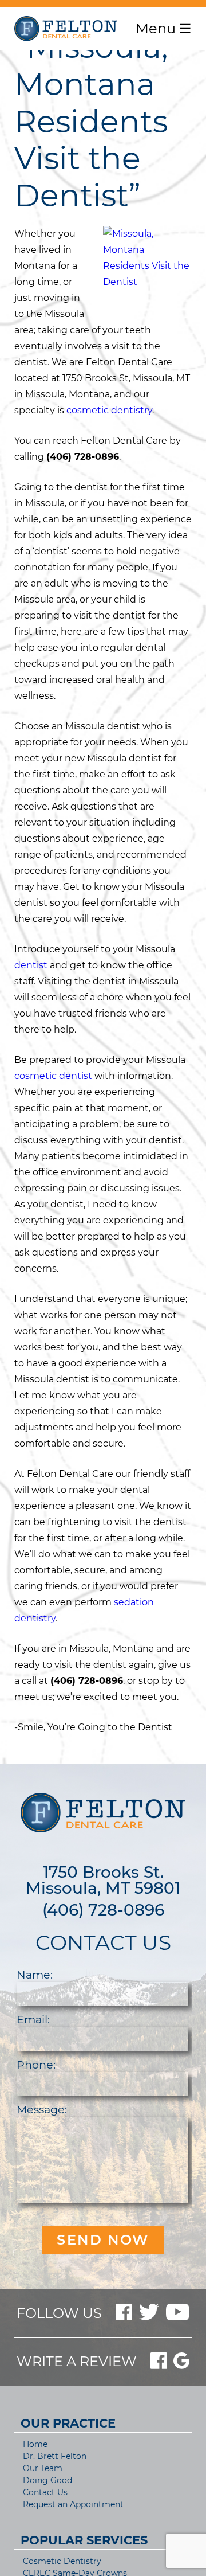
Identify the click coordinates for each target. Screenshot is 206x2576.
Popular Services (84, 2540)
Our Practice (68, 2423)
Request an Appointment (73, 2504)
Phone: (36, 2065)
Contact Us (45, 2492)
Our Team (43, 2468)
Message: (42, 2109)
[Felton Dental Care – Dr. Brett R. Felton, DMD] (66, 29)
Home (35, 2444)
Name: (35, 1975)
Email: (33, 2019)
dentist (31, 965)
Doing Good (47, 2480)
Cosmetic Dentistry (62, 2561)
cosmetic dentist (53, 1076)
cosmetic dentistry (109, 410)
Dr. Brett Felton (55, 2456)
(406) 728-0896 (103, 1910)
